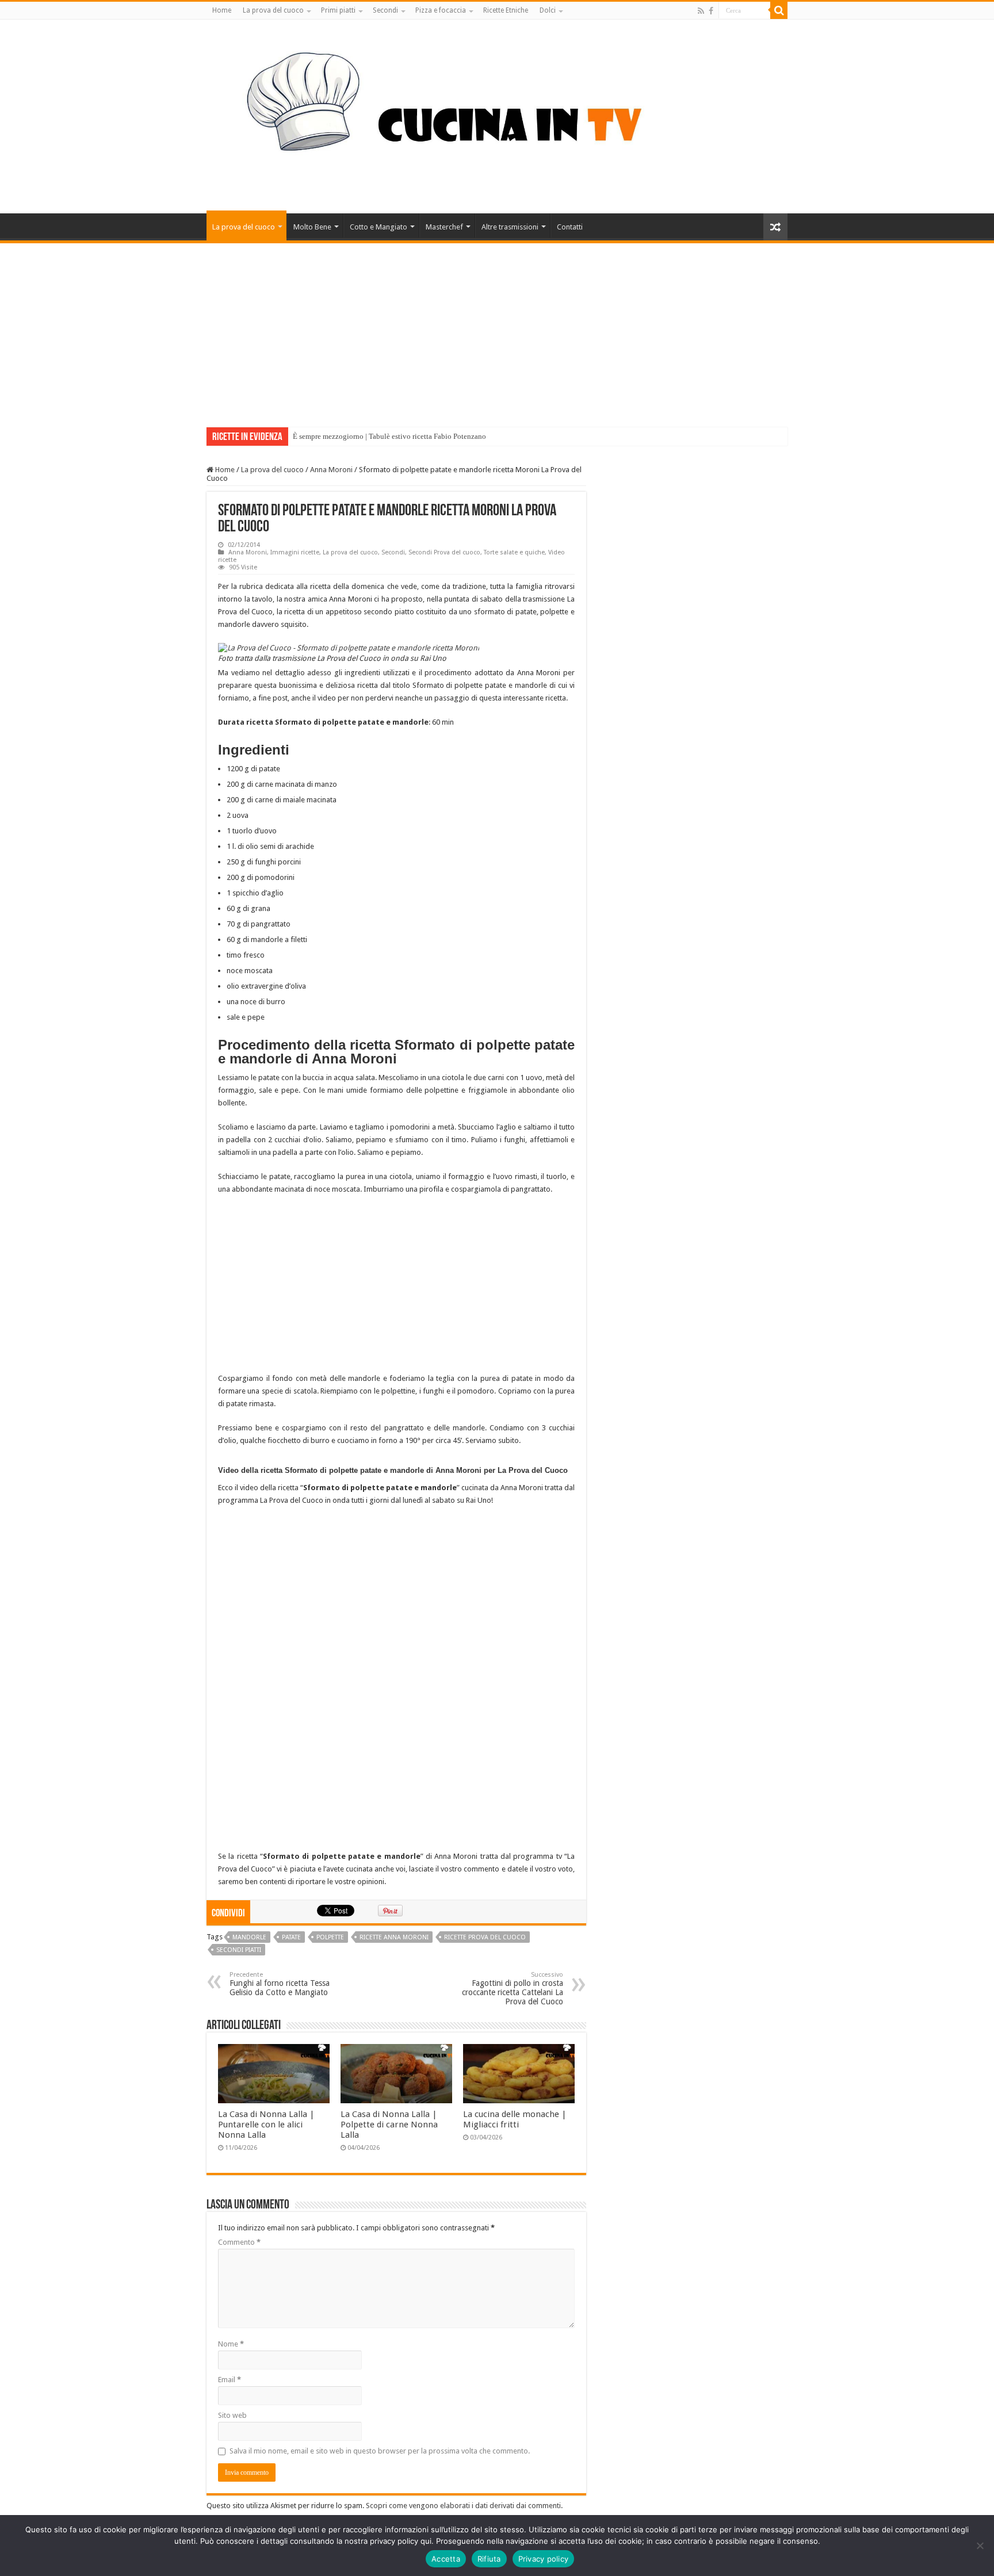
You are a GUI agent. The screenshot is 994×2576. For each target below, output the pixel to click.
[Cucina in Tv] (497, 114)
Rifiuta (489, 2559)
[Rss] (701, 11)
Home (222, 10)
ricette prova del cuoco (485, 1937)
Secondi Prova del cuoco (444, 552)
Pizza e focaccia (441, 10)
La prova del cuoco (273, 10)
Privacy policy (544, 2559)
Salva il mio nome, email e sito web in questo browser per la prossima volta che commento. (380, 2451)
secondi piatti (239, 1950)
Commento (239, 2242)
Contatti (570, 227)
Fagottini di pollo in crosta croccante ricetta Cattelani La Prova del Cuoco (513, 1989)
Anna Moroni (331, 470)
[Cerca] (779, 10)
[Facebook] (711, 11)
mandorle (249, 1937)
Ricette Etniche (506, 10)
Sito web (232, 2415)
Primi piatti (338, 10)
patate (291, 1937)
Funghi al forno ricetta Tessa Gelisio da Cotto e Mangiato (280, 1984)
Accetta (446, 2559)
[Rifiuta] (980, 2546)
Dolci (548, 10)
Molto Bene (312, 227)
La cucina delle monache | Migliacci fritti (515, 2119)
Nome (231, 2344)
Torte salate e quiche (514, 552)
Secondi (385, 10)
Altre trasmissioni (510, 227)
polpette (330, 1937)
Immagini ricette (295, 552)
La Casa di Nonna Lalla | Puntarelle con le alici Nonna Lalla (266, 2125)
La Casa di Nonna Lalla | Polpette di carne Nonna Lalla (389, 2125)
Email (230, 2380)
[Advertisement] (497, 330)
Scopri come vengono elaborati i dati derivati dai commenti (463, 2506)
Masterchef (444, 227)
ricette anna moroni (394, 1937)
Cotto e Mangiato (379, 227)
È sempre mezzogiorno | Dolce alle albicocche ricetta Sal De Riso (394, 436)
